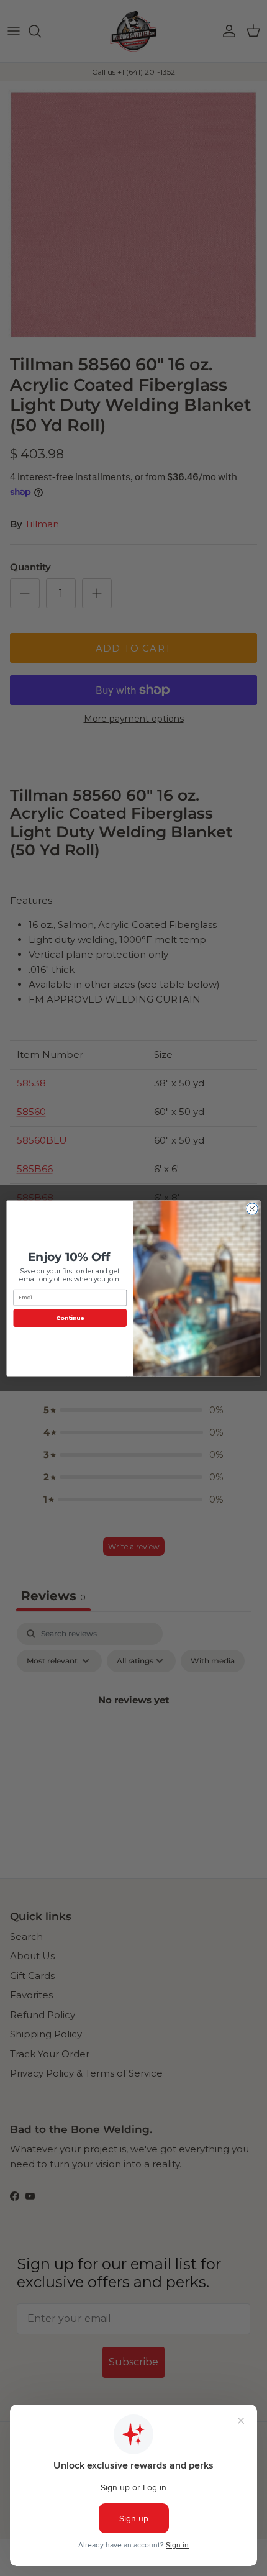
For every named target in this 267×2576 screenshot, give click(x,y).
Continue (70, 1317)
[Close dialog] (252, 1208)
